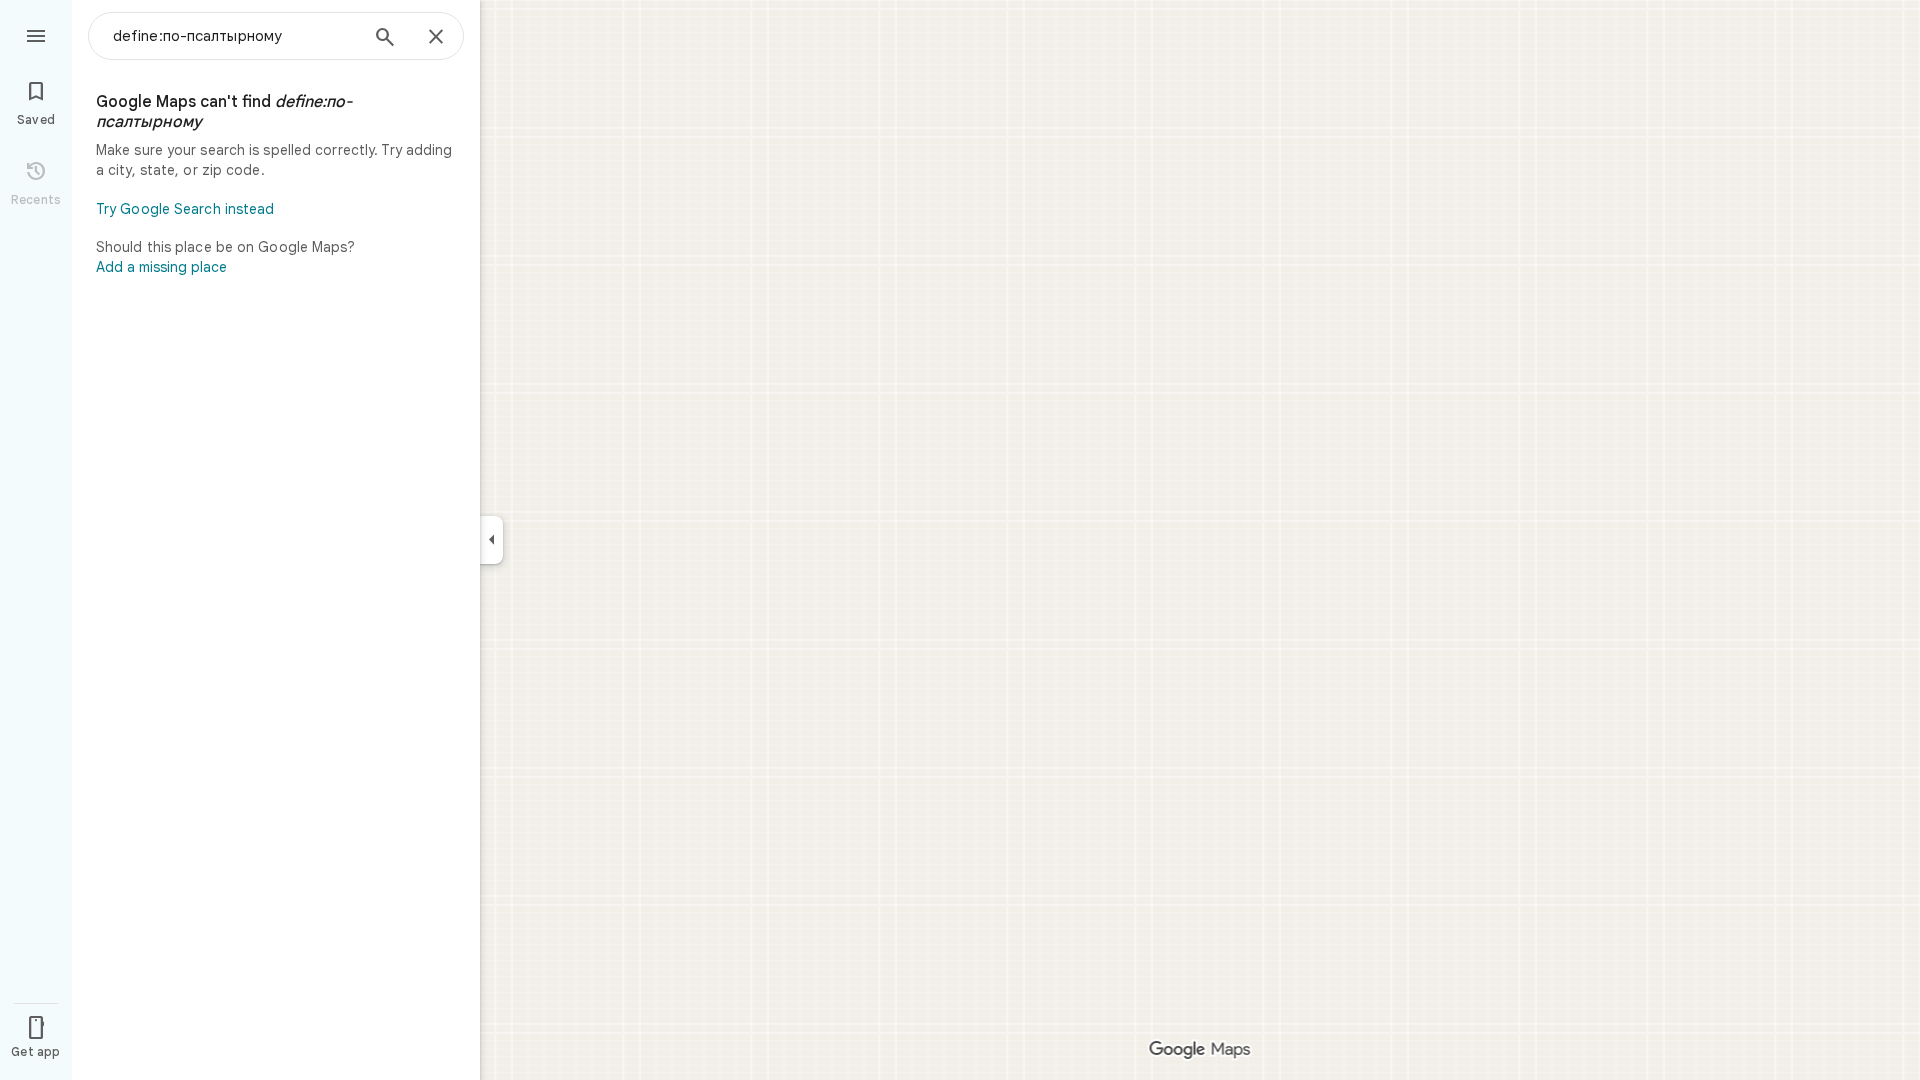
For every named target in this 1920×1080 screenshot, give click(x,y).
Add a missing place (161, 267)
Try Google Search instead (185, 209)
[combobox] (235, 36)
